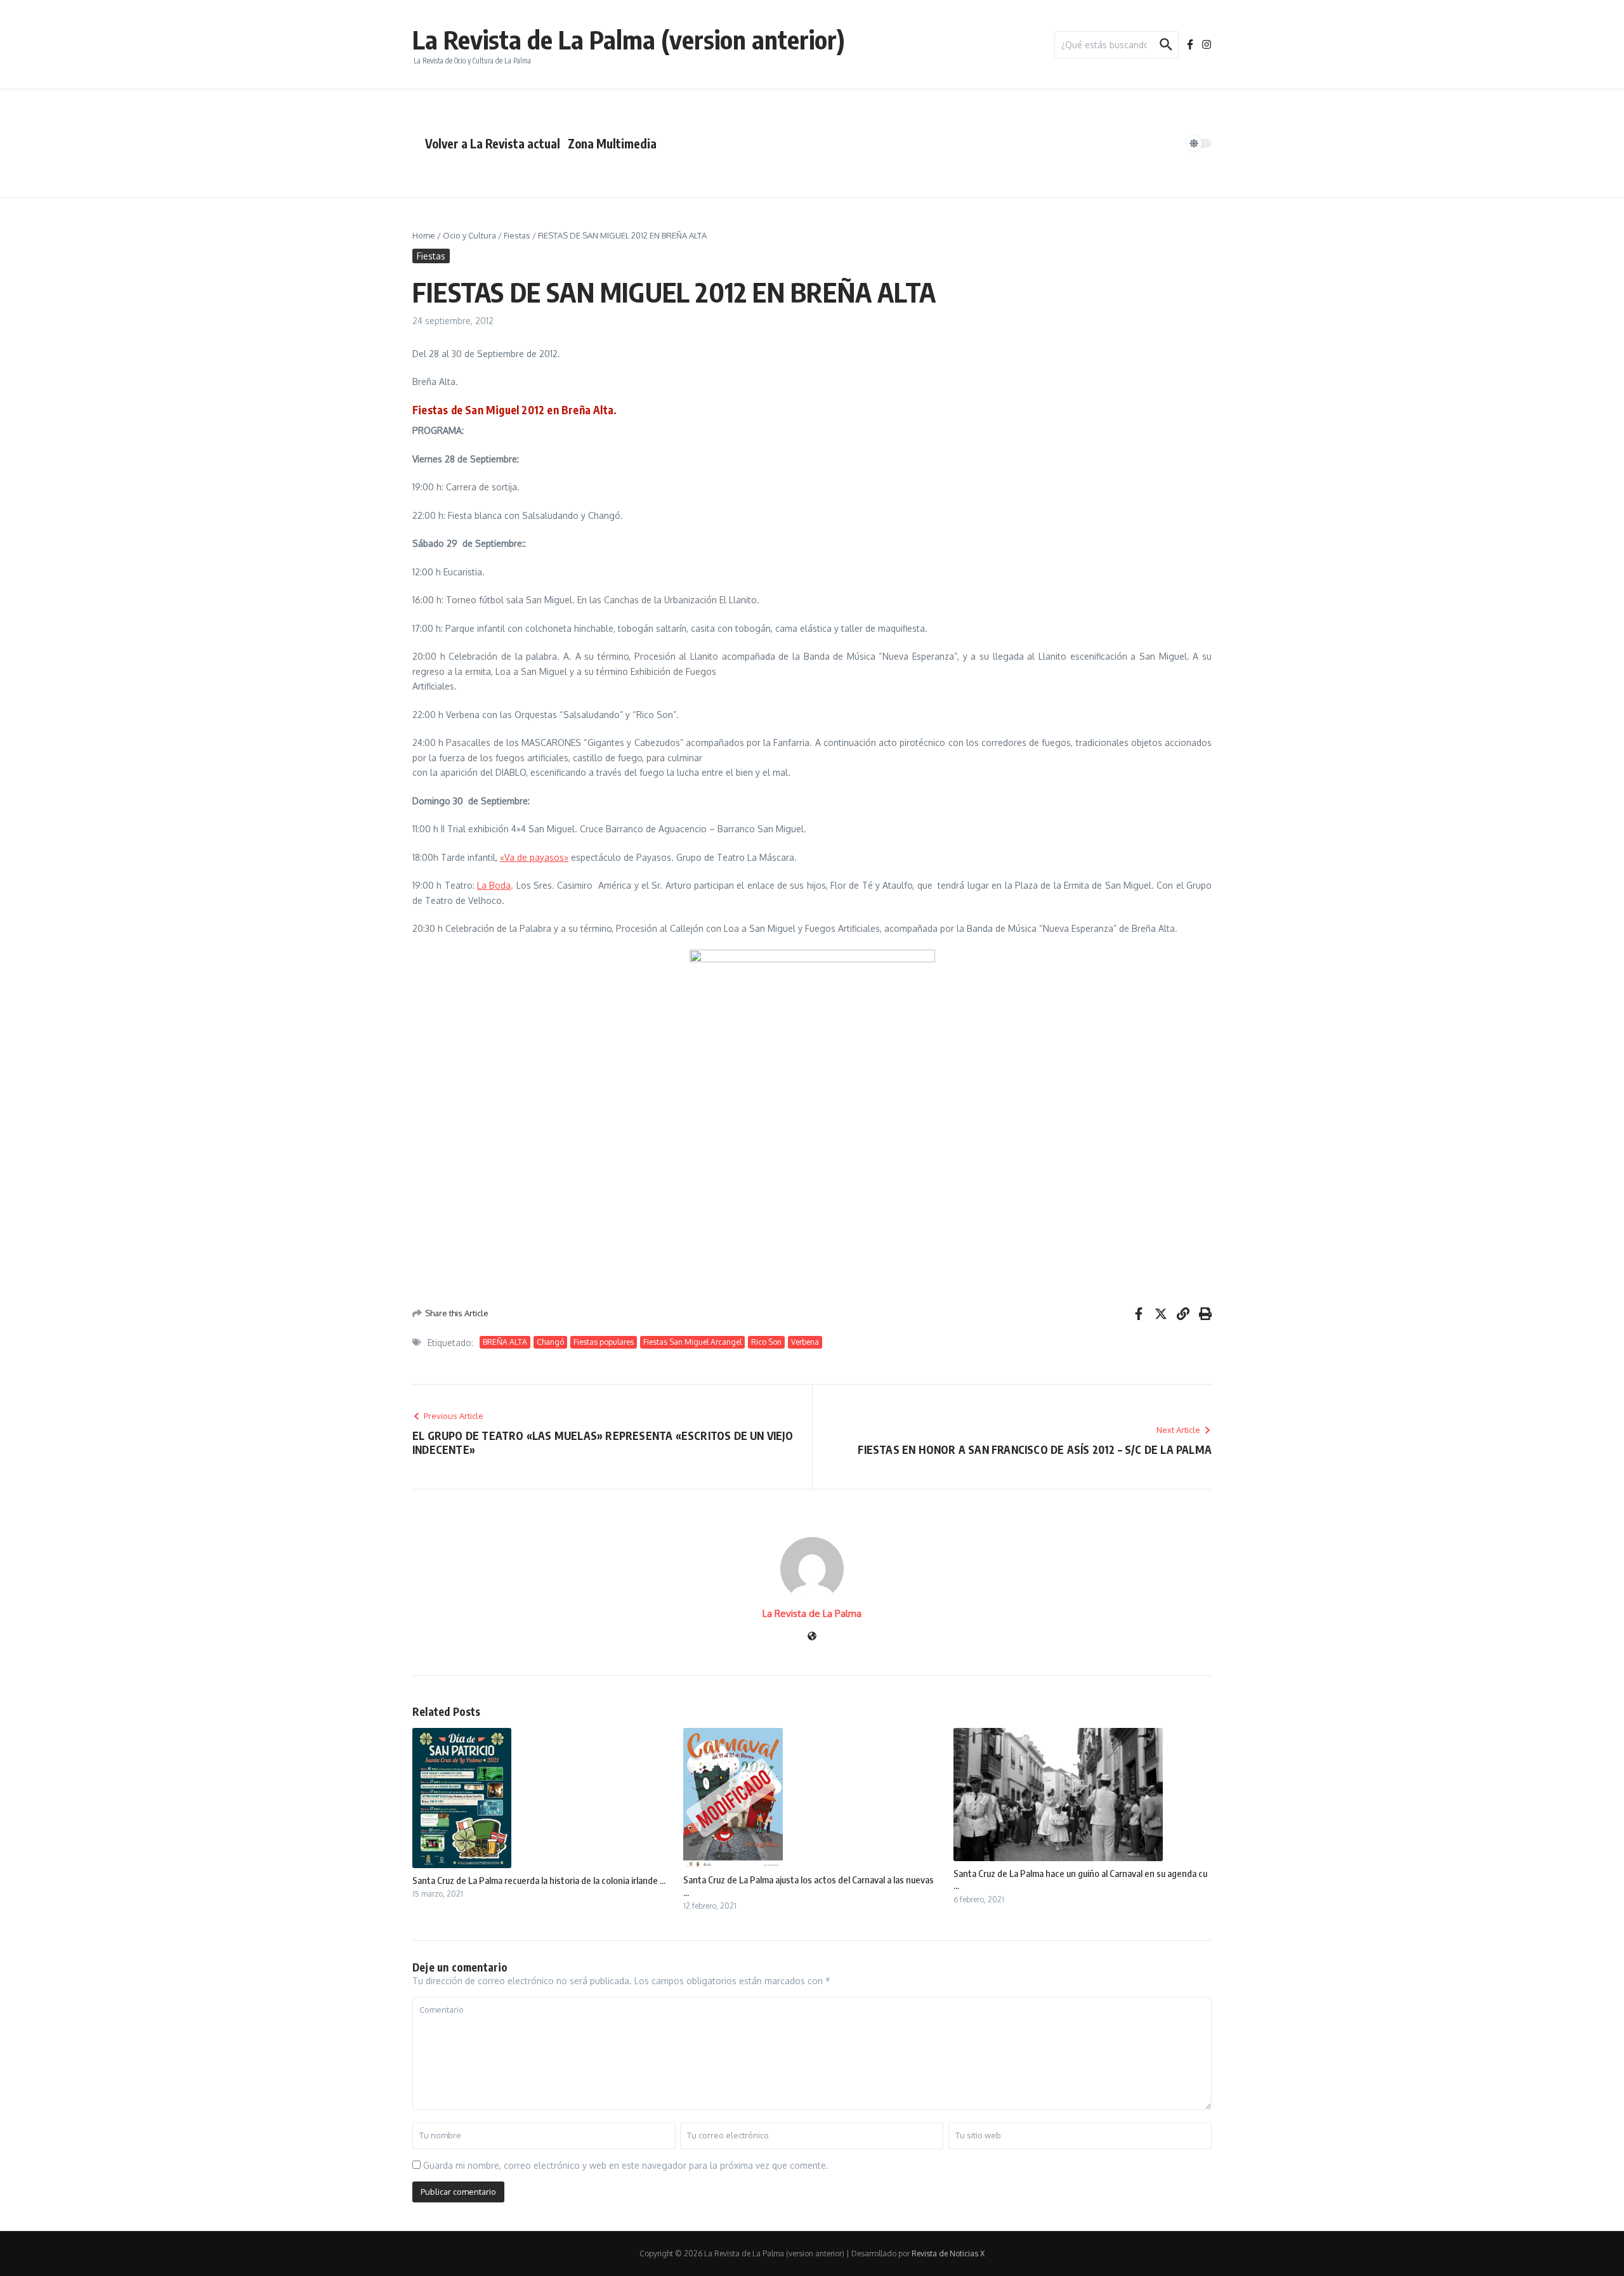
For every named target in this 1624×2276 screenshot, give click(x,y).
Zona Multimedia (612, 143)
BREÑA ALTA (505, 1342)
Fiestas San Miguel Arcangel (692, 1342)
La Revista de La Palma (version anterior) (629, 39)
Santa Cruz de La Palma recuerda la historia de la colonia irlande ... (539, 1880)
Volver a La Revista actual (493, 143)
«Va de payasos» (534, 857)
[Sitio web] (812, 1637)
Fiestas (517, 235)
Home (424, 235)
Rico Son (766, 1342)
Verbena (805, 1342)
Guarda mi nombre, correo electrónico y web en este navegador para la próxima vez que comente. (626, 2165)
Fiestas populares (604, 1342)
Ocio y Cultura (469, 235)
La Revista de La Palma (812, 1613)
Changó (550, 1342)
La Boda (494, 885)
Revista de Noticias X (948, 2253)
